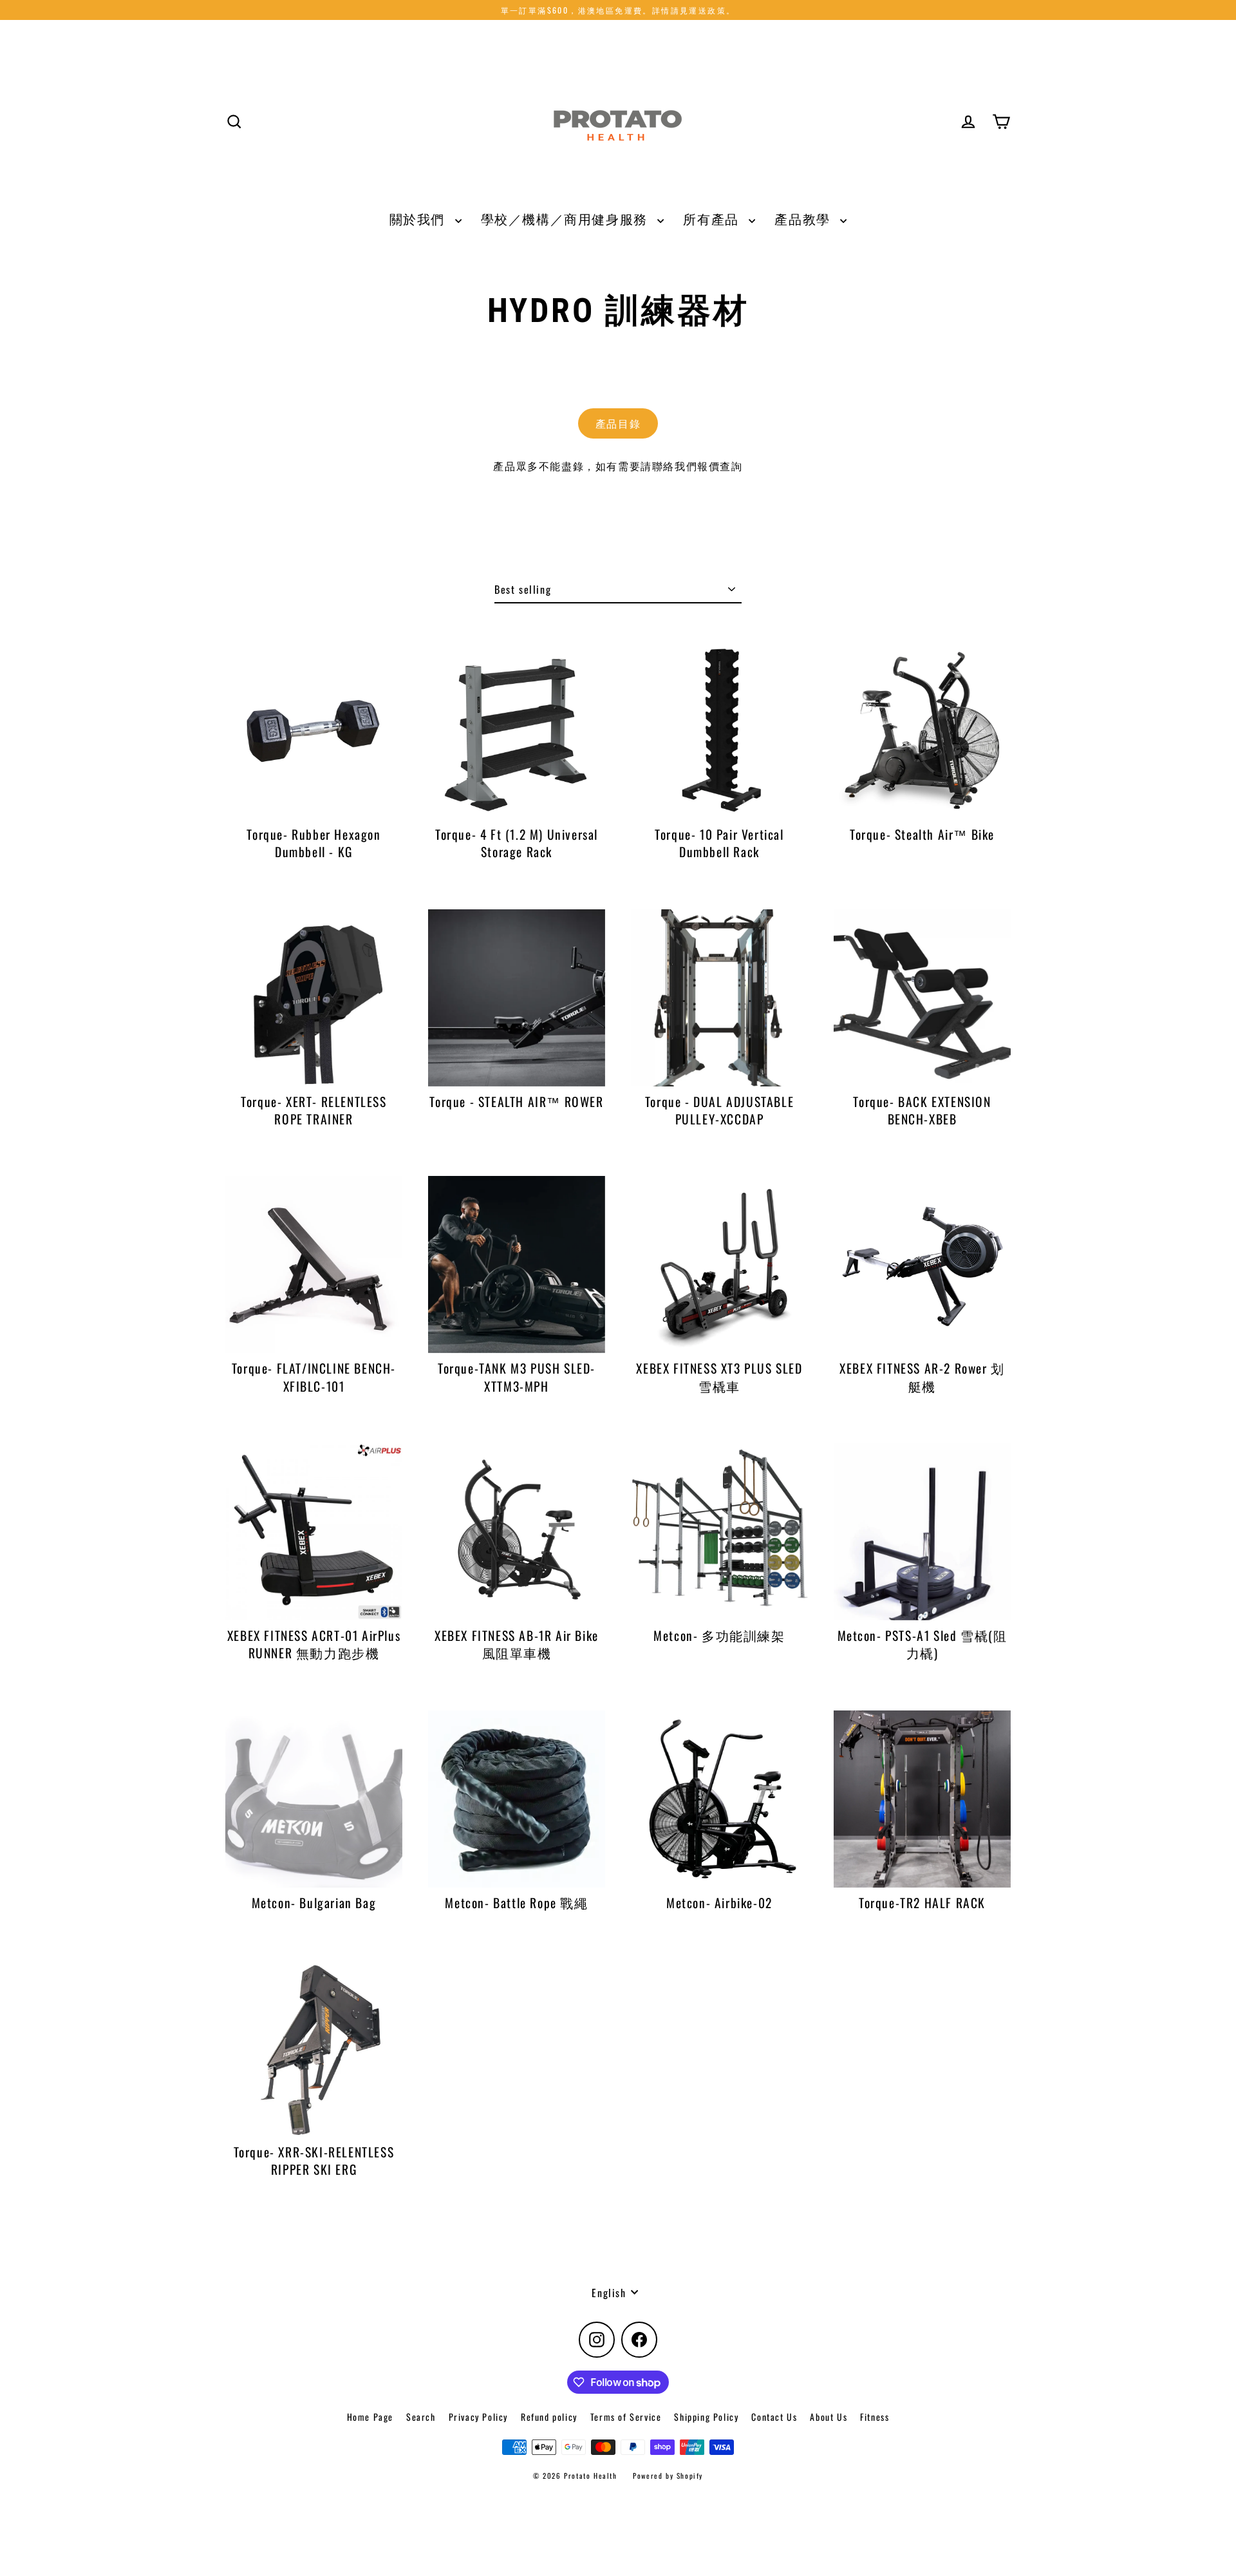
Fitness (875, 2417)
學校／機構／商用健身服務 (566, 219)
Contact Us (774, 2417)
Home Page (370, 2417)
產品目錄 (618, 423)
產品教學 (804, 219)
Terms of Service (626, 2417)
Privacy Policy (478, 2417)
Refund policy (549, 2417)
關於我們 (419, 219)
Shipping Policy (706, 2417)
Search (421, 2417)
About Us (829, 2417)
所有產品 (713, 219)
